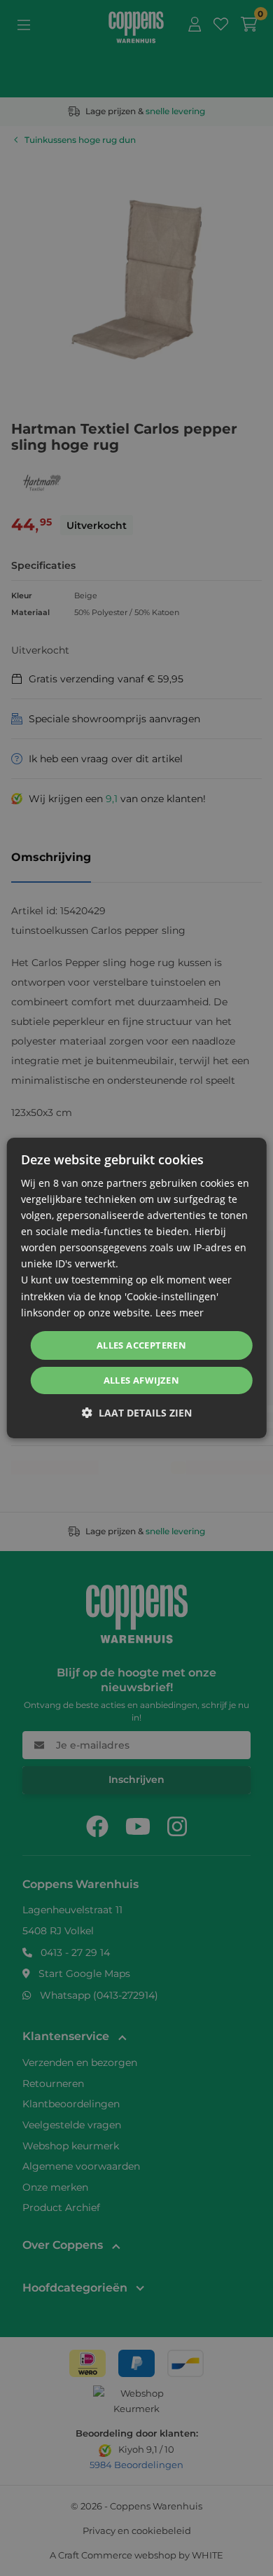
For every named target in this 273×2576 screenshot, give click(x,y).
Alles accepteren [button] (141, 1345)
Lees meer (180, 1313)
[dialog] (137, 1288)
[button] (137, 1413)
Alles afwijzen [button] (142, 1380)
